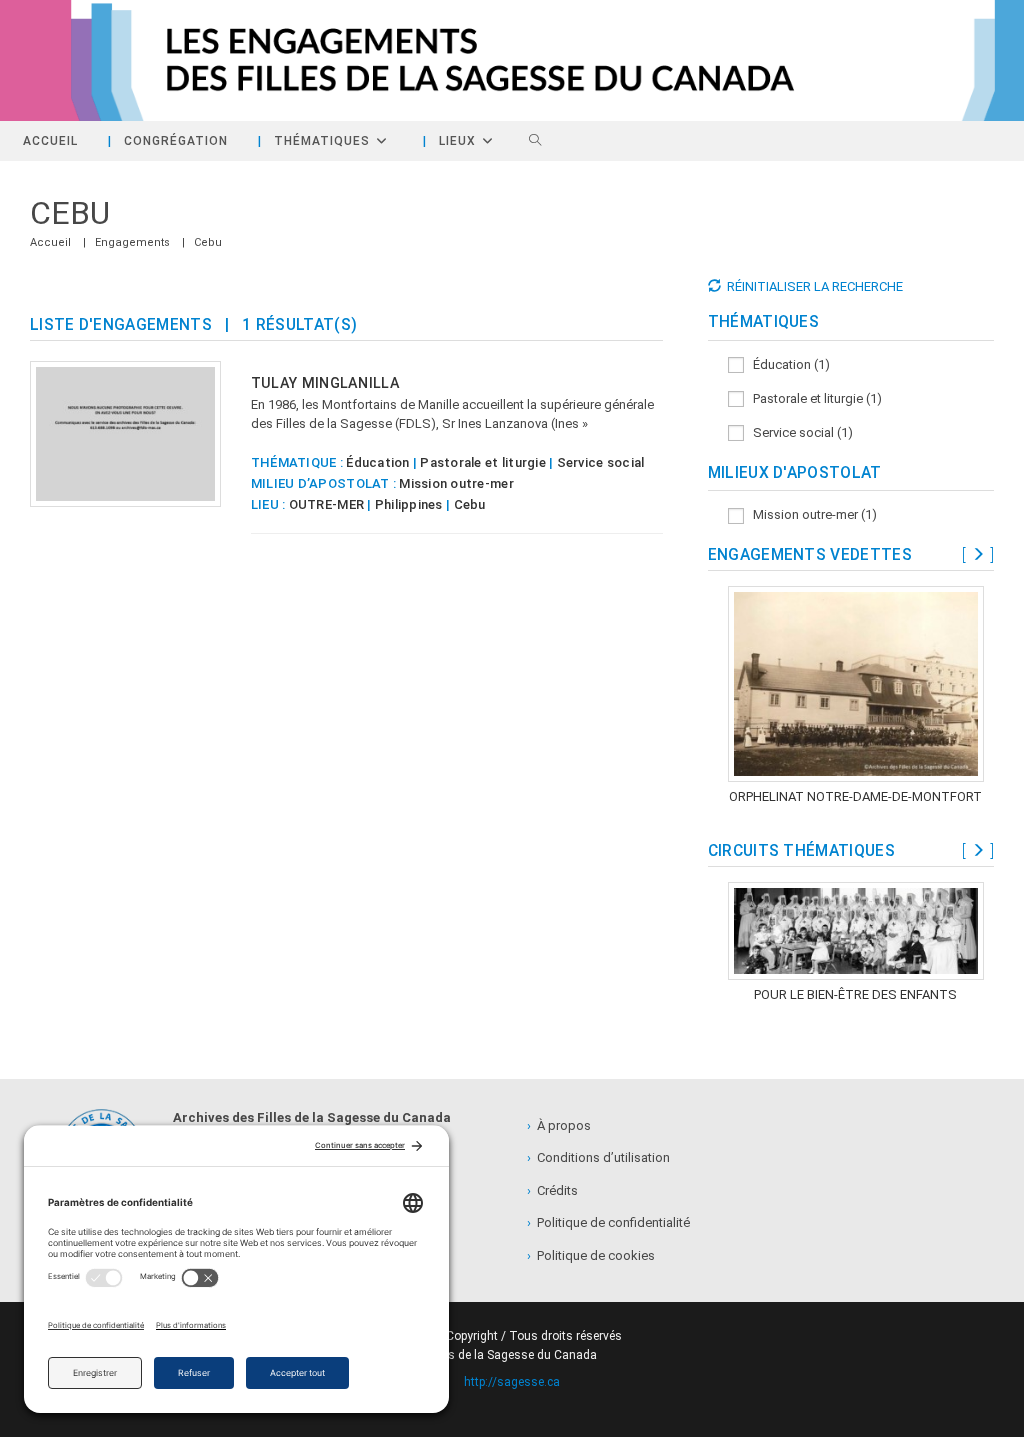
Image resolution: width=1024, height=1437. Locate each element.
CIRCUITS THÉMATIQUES (801, 851)
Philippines (409, 504)
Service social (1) (798, 432)
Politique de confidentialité (608, 1222)
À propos (559, 1125)
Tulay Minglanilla (325, 383)
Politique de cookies (591, 1255)
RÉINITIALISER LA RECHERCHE (815, 286)
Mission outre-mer (456, 483)
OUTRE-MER (326, 504)
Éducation (377, 462)
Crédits (552, 1190)
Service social (601, 462)
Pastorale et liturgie (482, 462)
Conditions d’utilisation (598, 1157)
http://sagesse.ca (512, 1382)
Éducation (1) (787, 364)
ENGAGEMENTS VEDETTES (810, 555)
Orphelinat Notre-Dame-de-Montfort (855, 796)
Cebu (208, 242)
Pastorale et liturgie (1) (813, 398)
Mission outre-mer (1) (810, 514)
